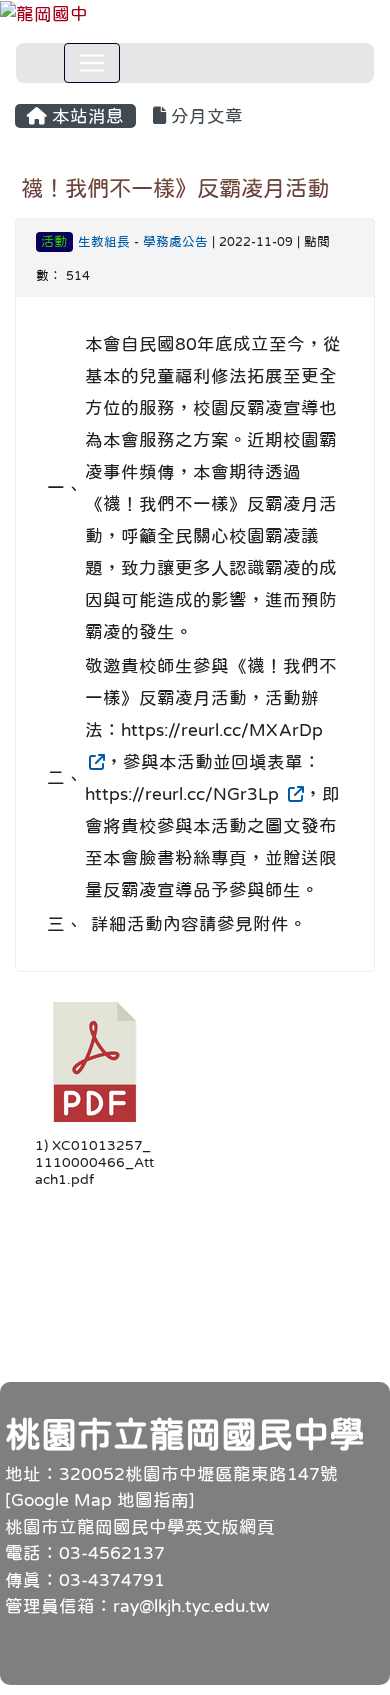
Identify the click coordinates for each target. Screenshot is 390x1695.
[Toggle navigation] (92, 63)
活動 (54, 241)
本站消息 (85, 116)
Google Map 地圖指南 (100, 1500)
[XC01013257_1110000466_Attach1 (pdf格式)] (95, 1062)
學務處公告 (175, 241)
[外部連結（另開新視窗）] (95, 762)
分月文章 (204, 116)
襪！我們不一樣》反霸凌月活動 (175, 188)
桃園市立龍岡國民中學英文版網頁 (140, 1527)
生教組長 (104, 241)
